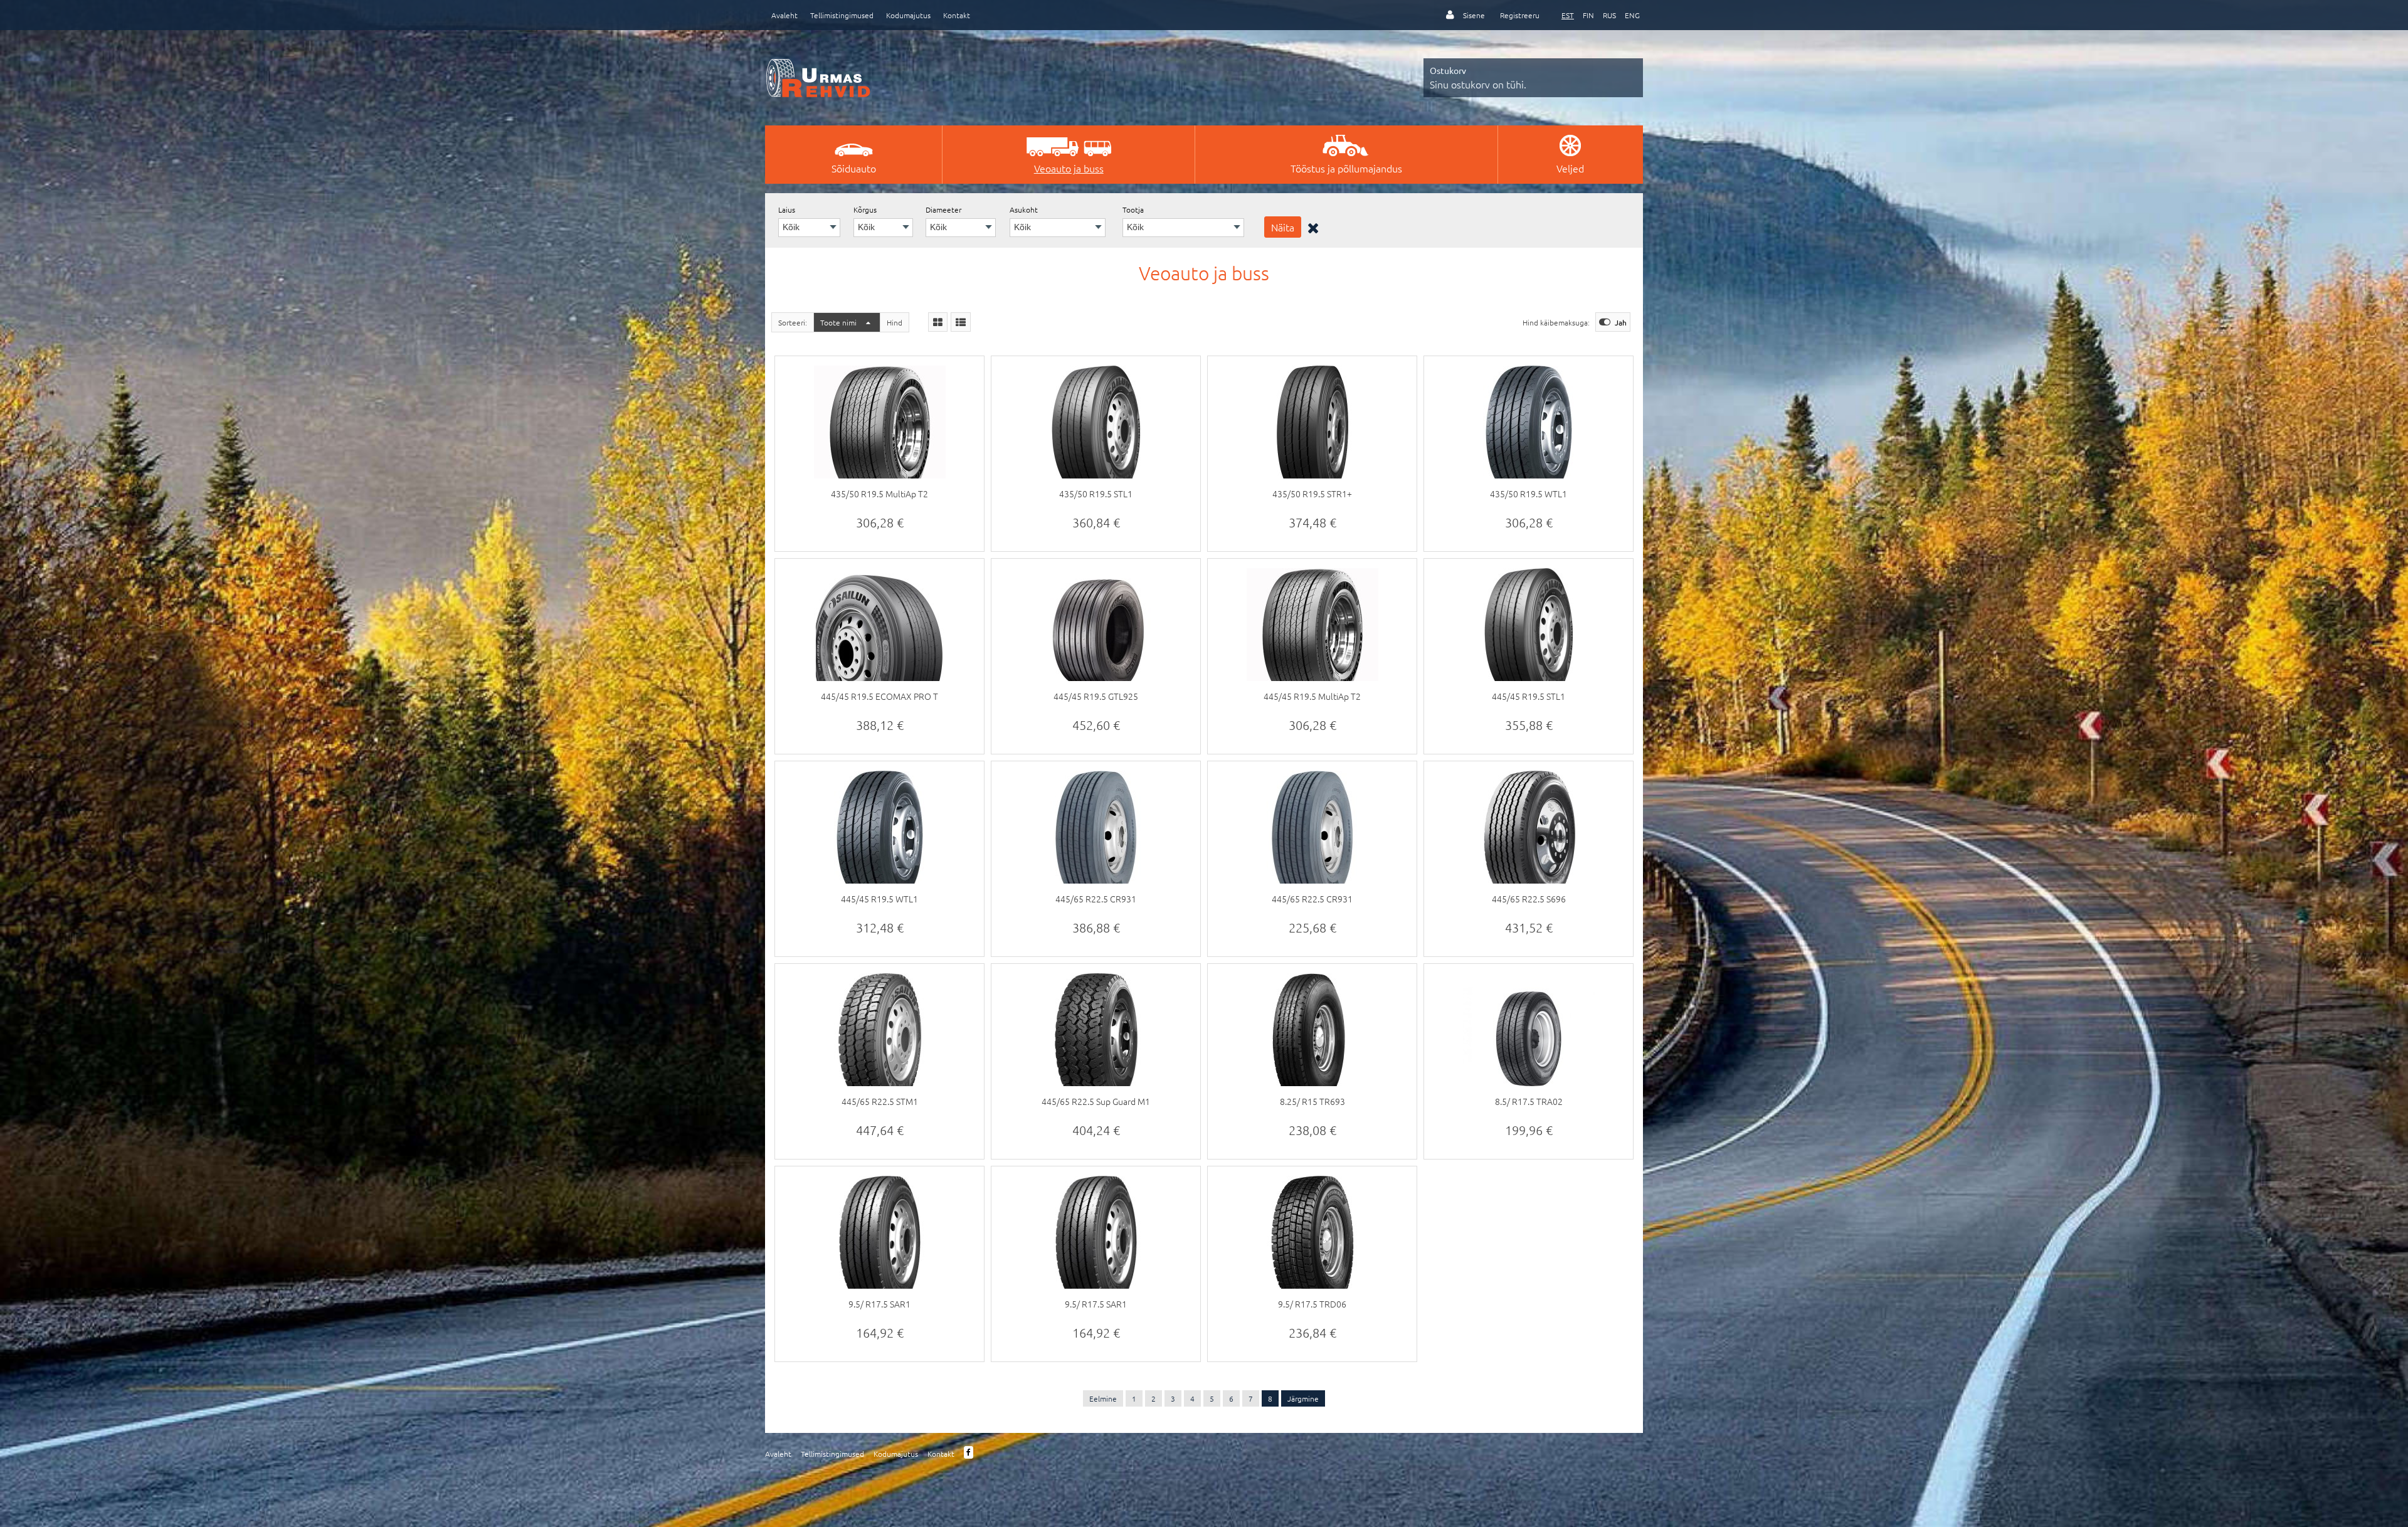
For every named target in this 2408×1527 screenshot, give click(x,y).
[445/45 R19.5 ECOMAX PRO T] (879, 634)
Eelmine (1103, 1398)
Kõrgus (865, 209)
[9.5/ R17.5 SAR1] (879, 1242)
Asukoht (1024, 209)
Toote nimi (839, 322)
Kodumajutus (908, 15)
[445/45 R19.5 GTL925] (1096, 634)
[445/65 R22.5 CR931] (1096, 837)
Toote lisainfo (880, 531)
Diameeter (943, 209)
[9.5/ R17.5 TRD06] (1312, 1242)
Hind (895, 322)
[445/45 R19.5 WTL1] (879, 837)
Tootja (1133, 209)
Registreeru (1520, 15)
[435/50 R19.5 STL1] (1096, 431)
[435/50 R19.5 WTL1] (1529, 431)
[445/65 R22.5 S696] (1529, 837)
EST (1568, 15)
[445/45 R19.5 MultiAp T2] (1312, 634)
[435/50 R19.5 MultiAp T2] (879, 431)
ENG (1632, 15)
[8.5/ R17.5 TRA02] (1529, 1039)
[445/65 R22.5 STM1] (879, 1039)
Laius (787, 209)
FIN (1588, 15)
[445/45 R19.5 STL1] (1529, 634)
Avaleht (784, 15)
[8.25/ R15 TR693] (1312, 1039)
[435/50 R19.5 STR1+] (1312, 431)
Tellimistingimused (842, 15)
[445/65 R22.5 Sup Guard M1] (1096, 1039)
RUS (1609, 15)
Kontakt (957, 15)
